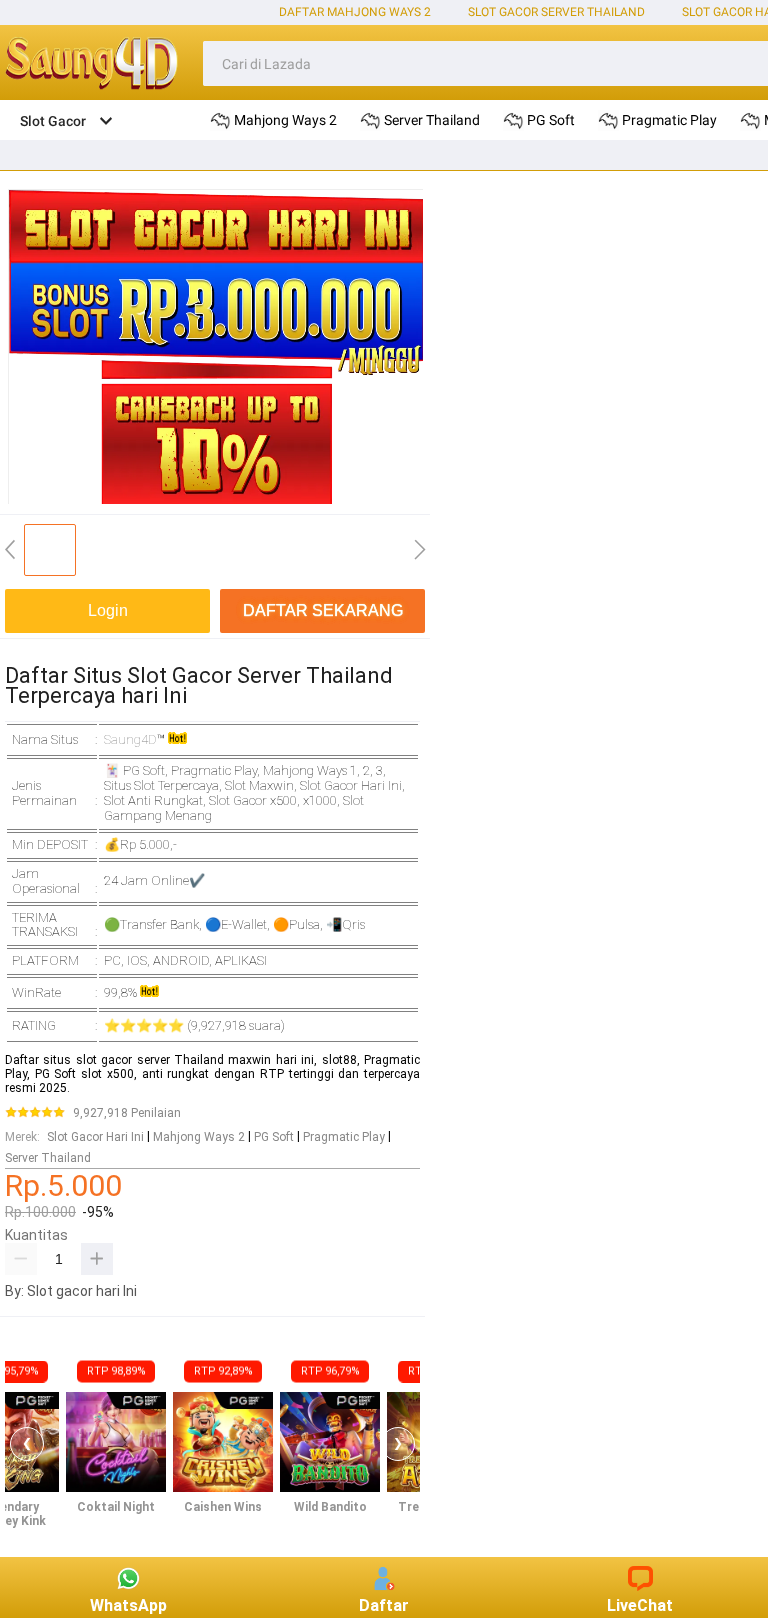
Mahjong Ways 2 (199, 1137)
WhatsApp (128, 1605)
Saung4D (130, 739)
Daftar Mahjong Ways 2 (355, 12)
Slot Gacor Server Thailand (556, 12)
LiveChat (640, 1605)
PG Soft (274, 1137)
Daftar (384, 1605)
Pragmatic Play (344, 1137)
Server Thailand (48, 1158)
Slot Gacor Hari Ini (95, 1137)
